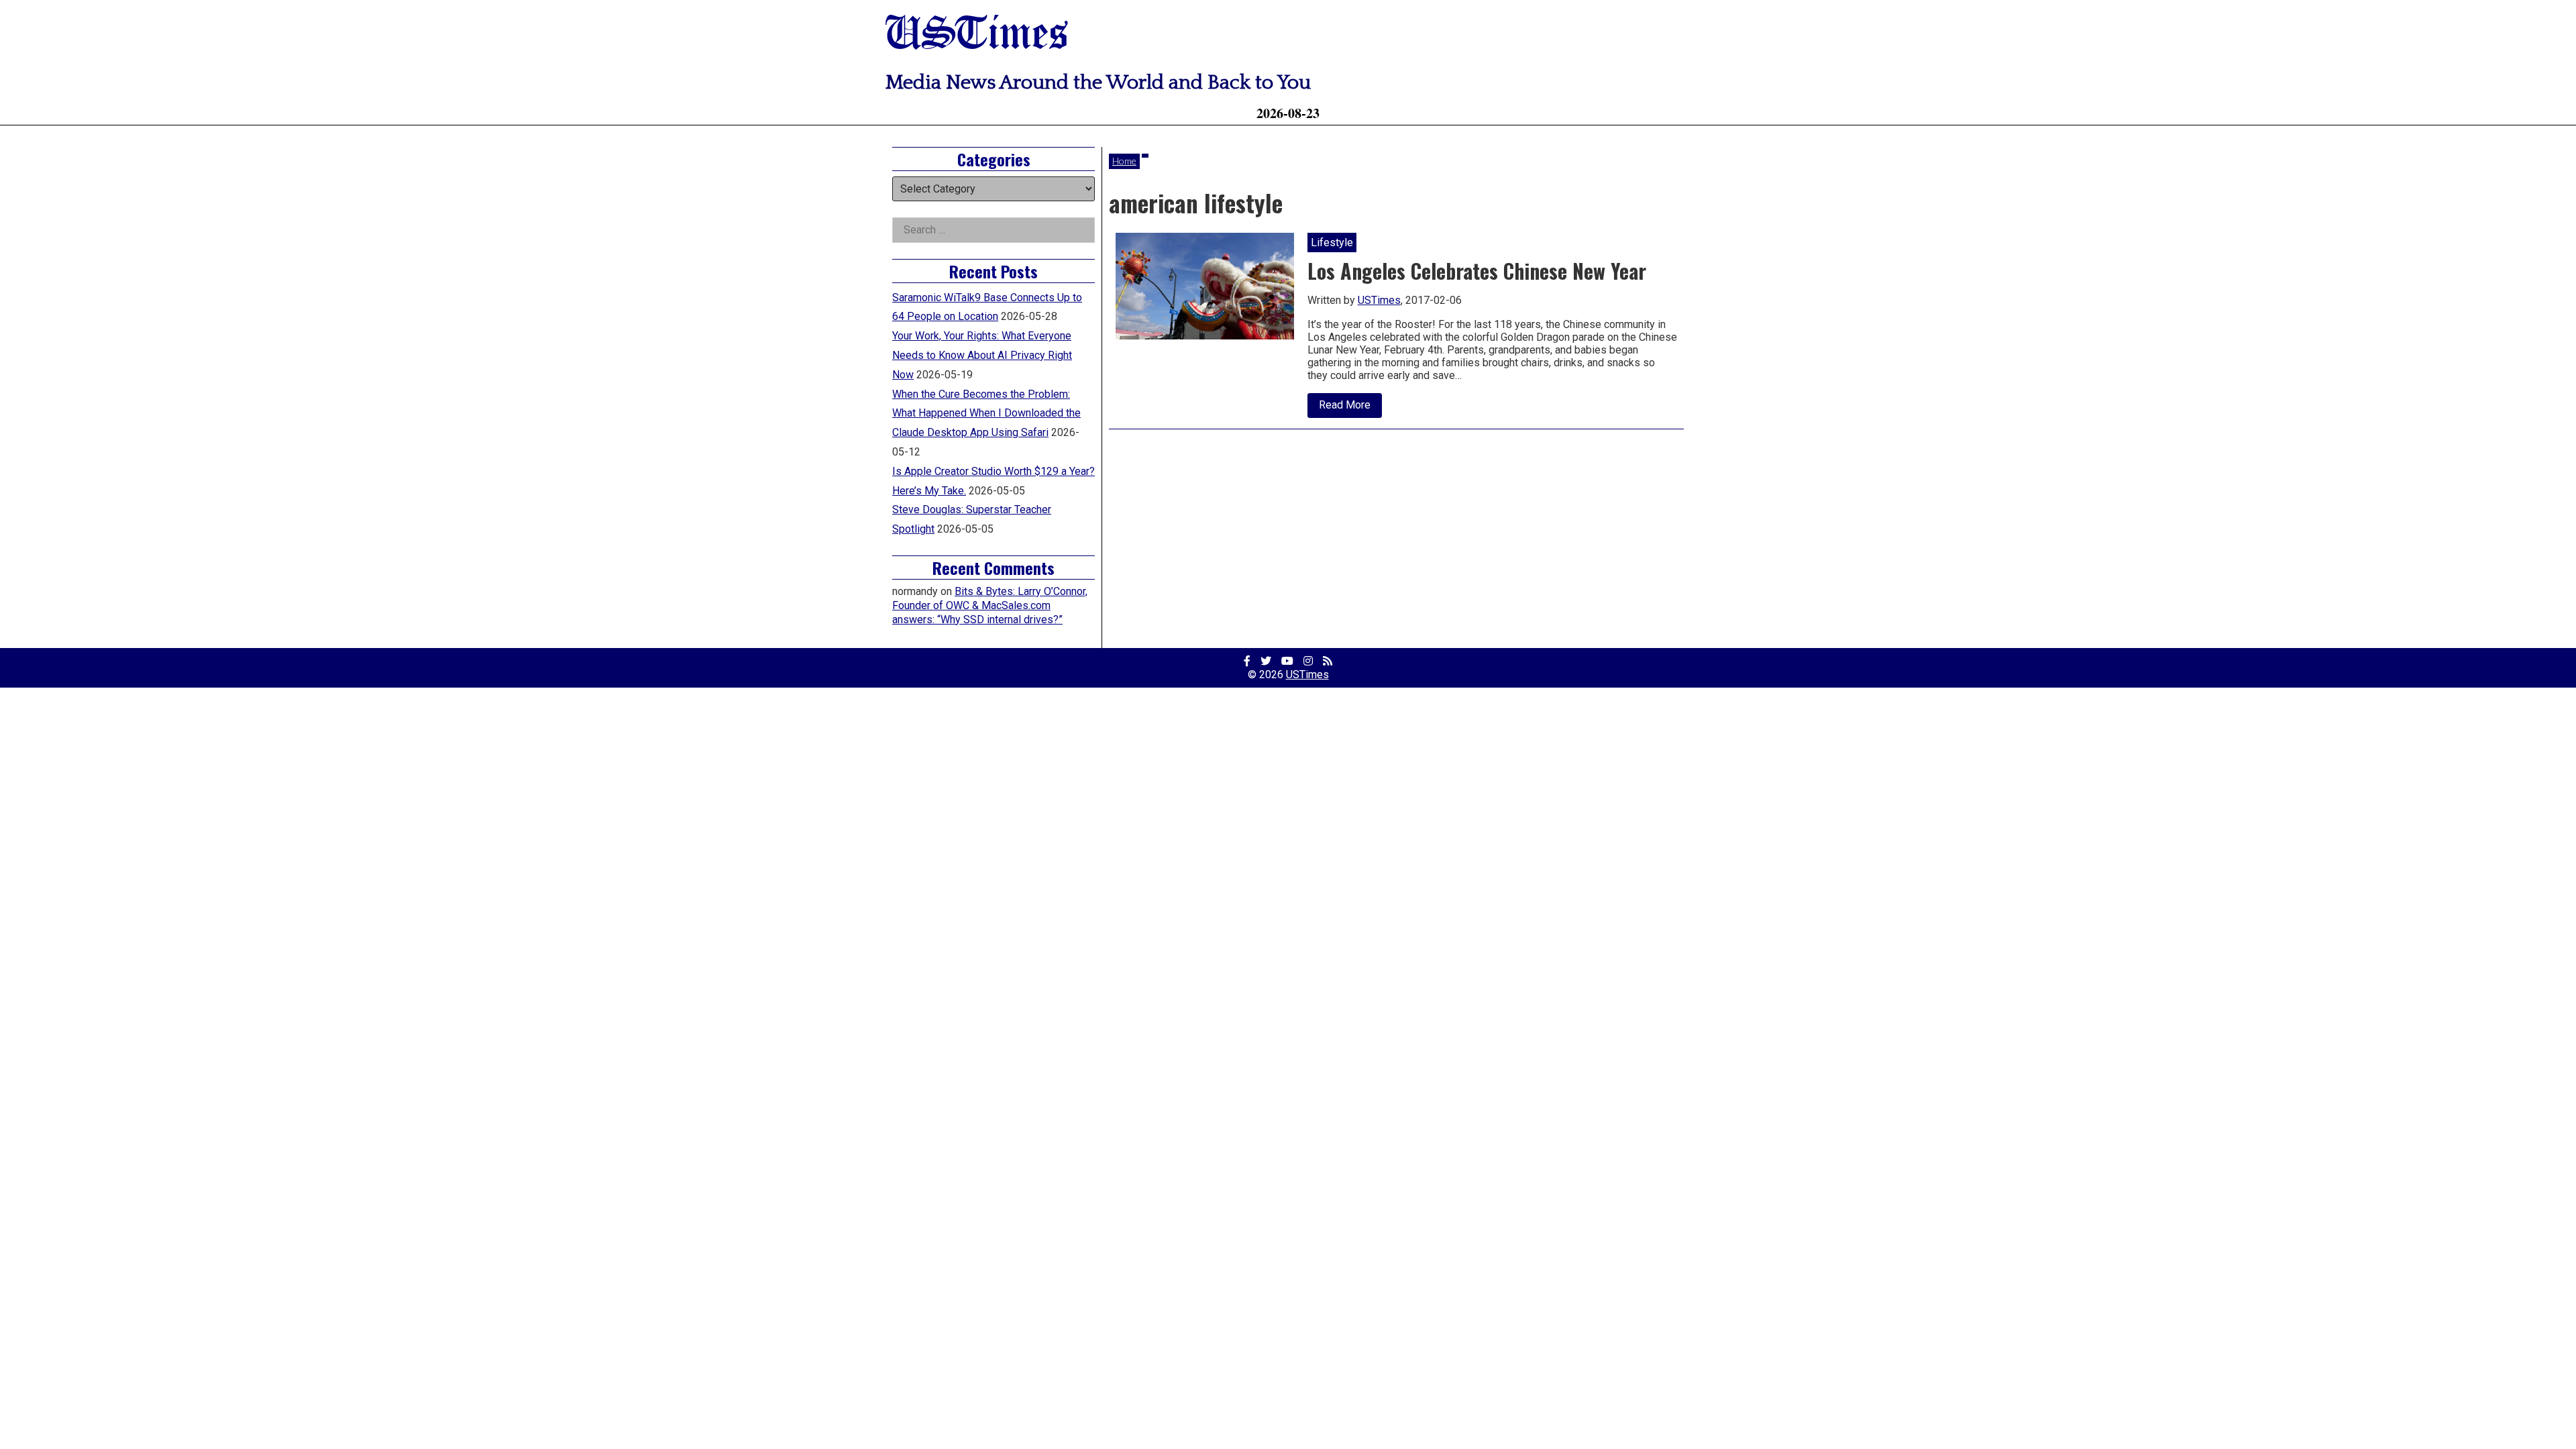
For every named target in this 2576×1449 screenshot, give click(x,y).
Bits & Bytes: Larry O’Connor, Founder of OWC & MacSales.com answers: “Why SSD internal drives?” (990, 605)
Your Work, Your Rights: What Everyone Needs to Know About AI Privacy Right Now (982, 355)
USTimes (977, 35)
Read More (1350, 408)
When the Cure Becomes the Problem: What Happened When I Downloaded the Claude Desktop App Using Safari (986, 414)
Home (1124, 161)
